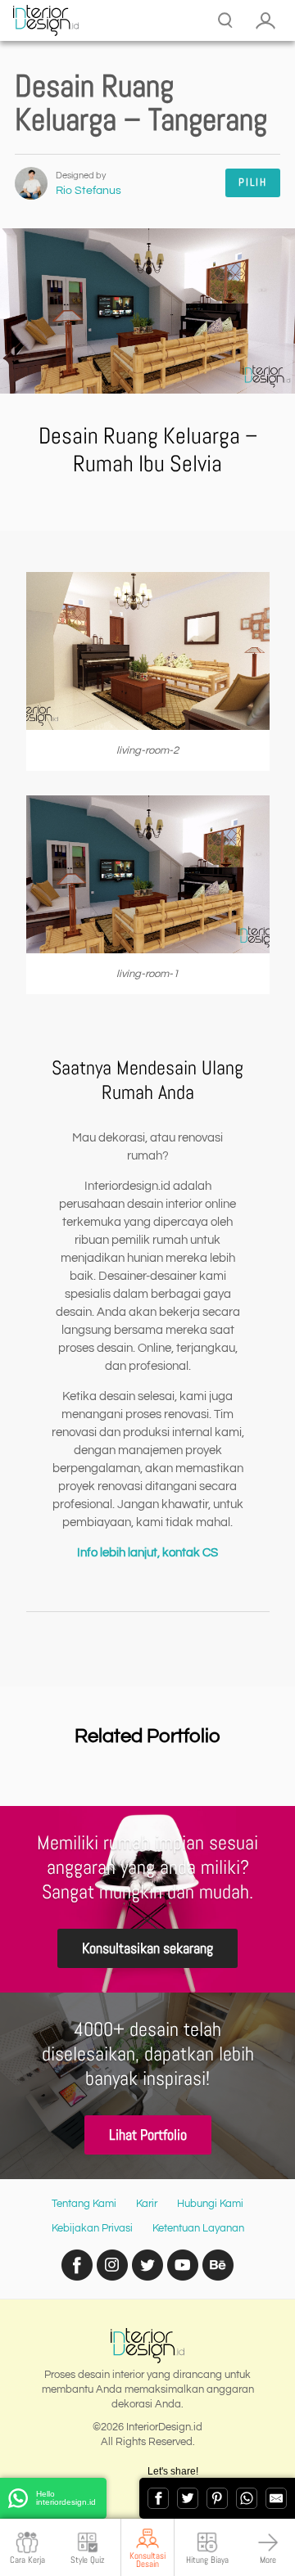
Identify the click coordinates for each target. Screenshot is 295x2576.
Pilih (253, 182)
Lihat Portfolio (148, 2135)
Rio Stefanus (88, 191)
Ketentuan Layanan (198, 2228)
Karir (147, 2204)
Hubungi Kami (210, 2204)
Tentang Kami (84, 2204)
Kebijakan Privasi (92, 2228)
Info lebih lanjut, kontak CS (147, 1553)
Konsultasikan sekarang (147, 1948)
